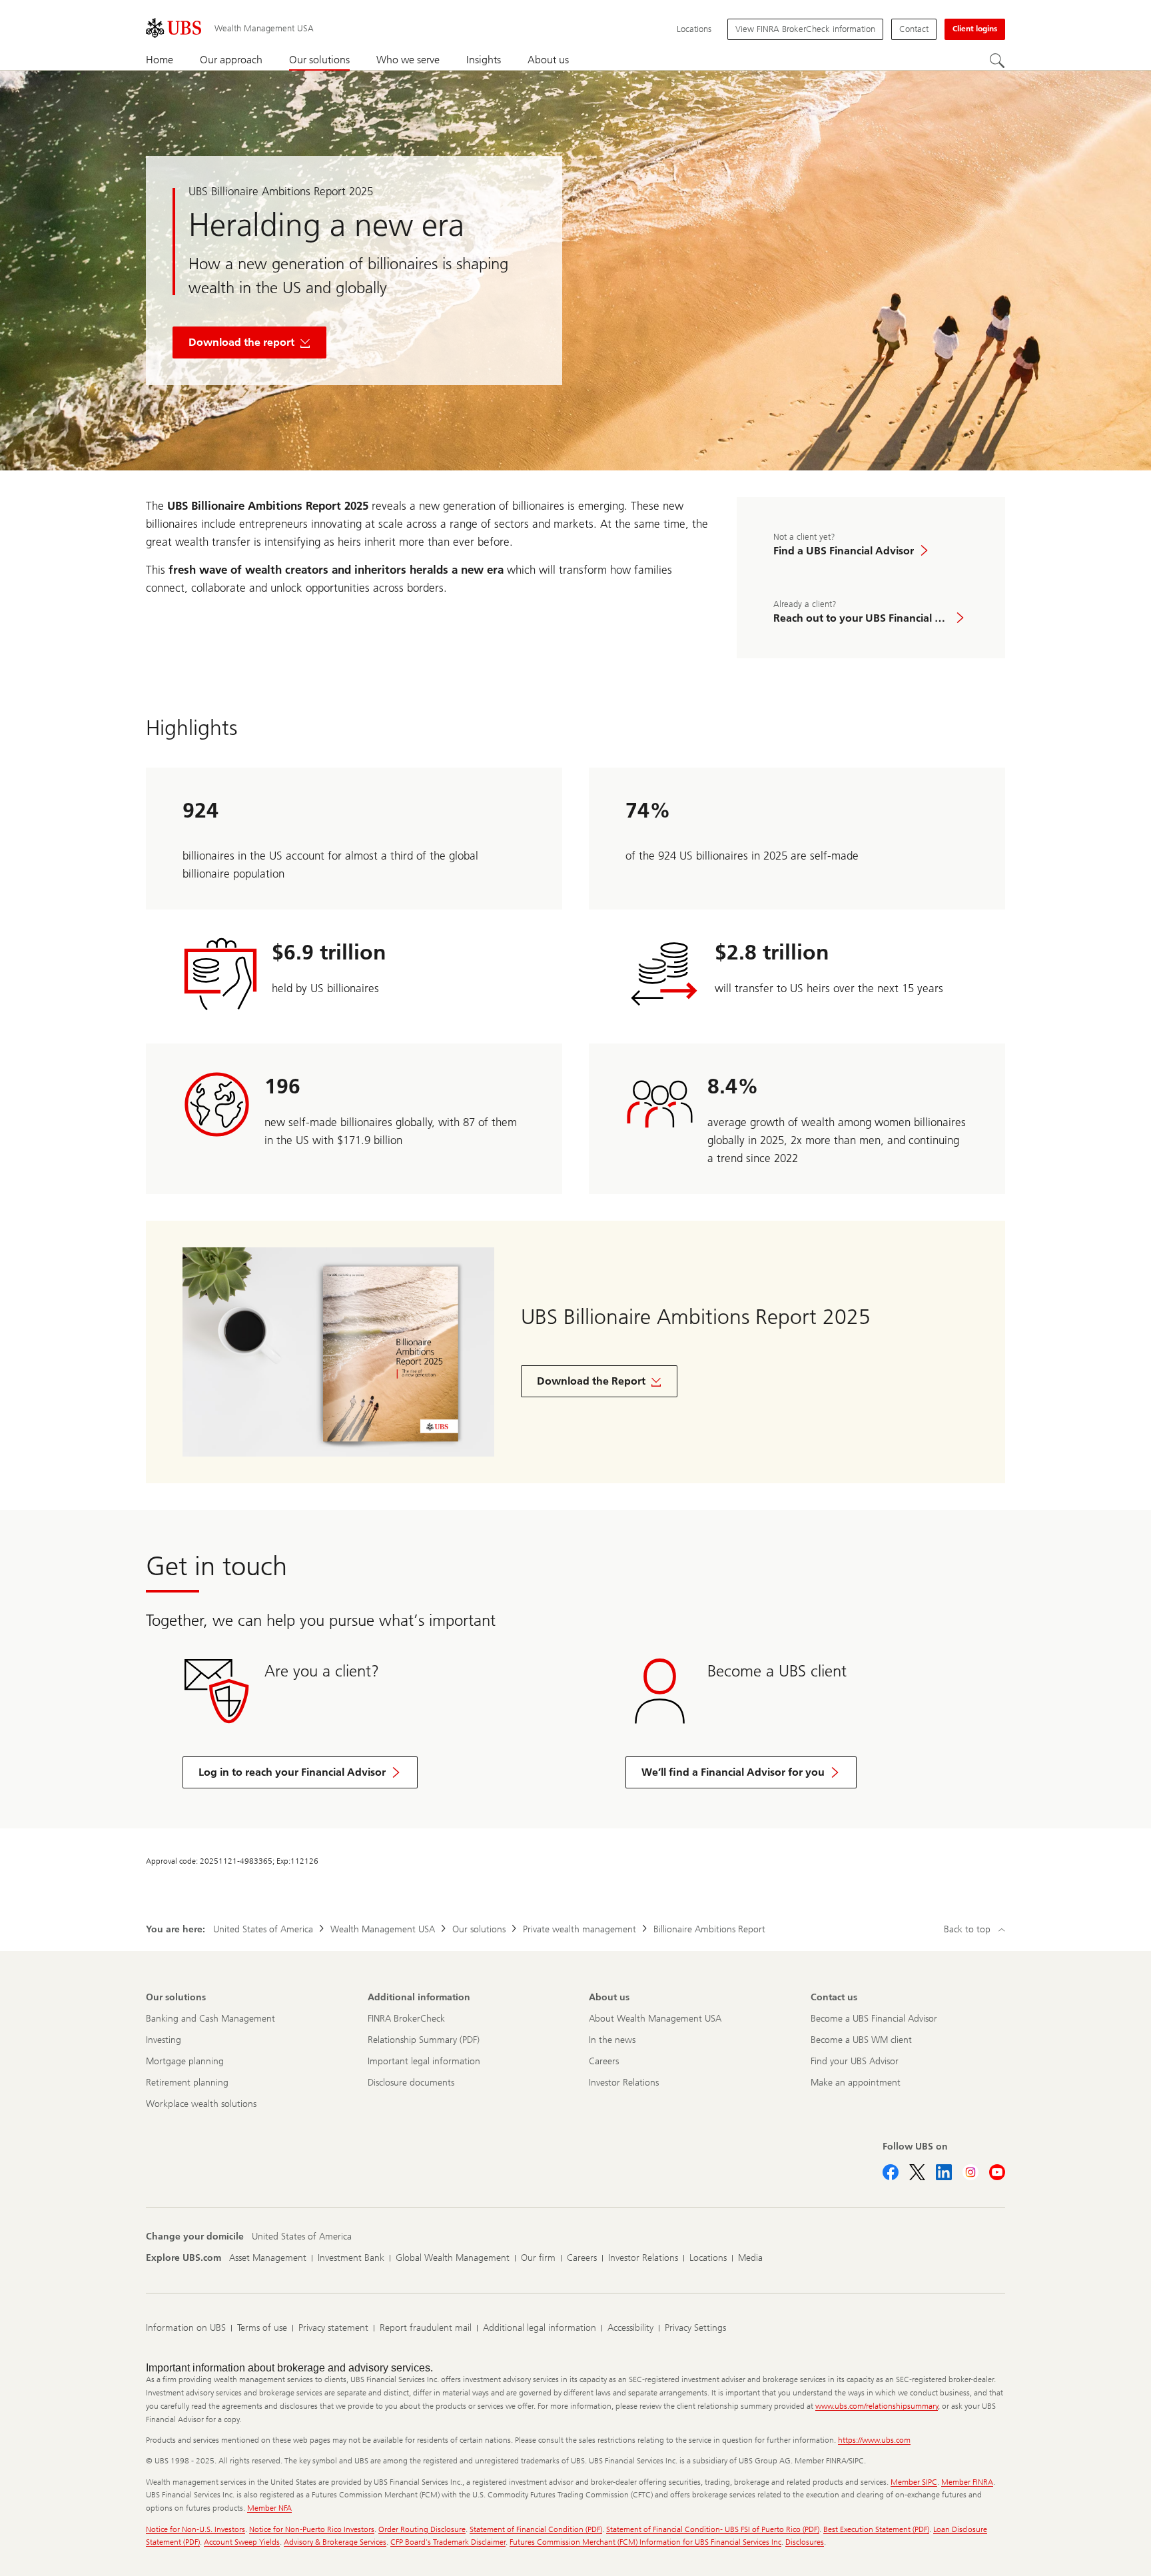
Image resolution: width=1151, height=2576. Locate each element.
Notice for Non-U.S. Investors (195, 2529)
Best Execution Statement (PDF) (876, 2529)
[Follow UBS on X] (917, 2172)
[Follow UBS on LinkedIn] (944, 2172)
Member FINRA (967, 2482)
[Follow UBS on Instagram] (970, 2172)
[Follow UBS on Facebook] (891, 2172)
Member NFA (269, 2508)
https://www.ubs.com (874, 2440)
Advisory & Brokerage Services (335, 2542)
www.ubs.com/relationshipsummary (877, 2406)
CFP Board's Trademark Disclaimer (448, 2542)
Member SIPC (914, 2482)
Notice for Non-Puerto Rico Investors (312, 2529)
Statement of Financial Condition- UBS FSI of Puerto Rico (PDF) (713, 2529)
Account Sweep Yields (242, 2542)
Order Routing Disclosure (422, 2529)
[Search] (997, 61)
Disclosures (805, 2542)
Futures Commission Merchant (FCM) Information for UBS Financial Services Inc (645, 2542)
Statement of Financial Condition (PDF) (536, 2529)
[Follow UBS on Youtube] (997, 2172)
